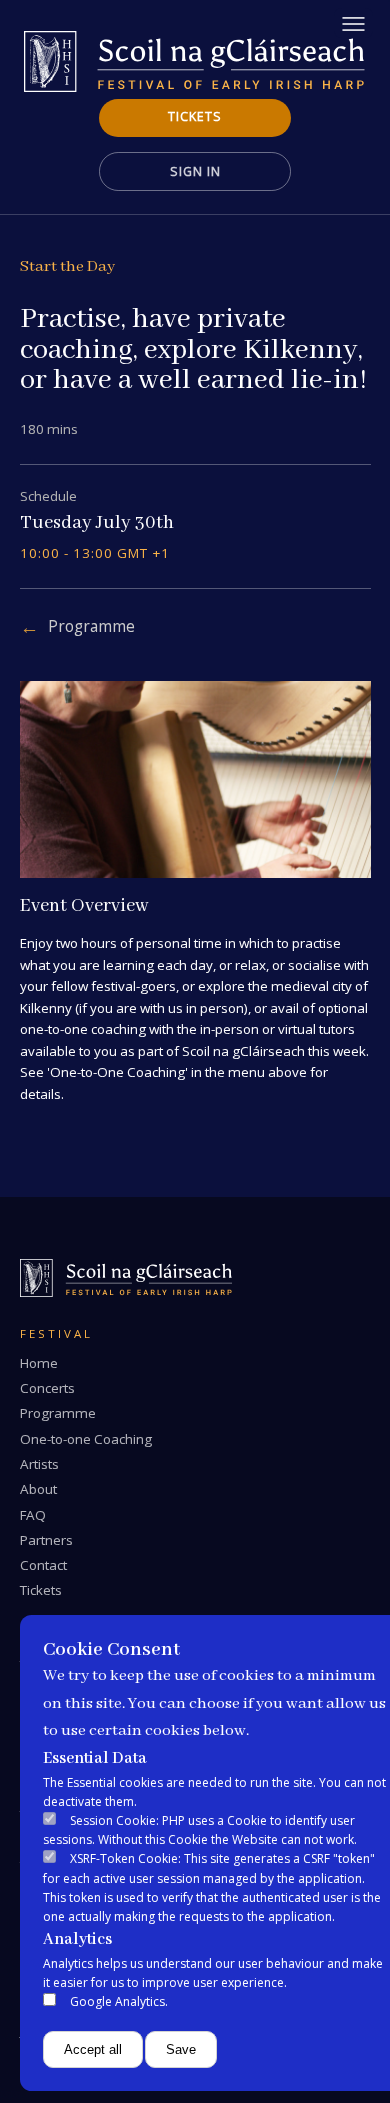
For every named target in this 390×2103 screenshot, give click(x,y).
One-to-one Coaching (86, 1439)
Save (181, 2049)
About (38, 1489)
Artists (39, 1464)
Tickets (195, 116)
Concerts (47, 1388)
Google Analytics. (119, 2001)
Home (39, 1363)
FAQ (33, 1515)
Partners (46, 1540)
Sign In (195, 171)
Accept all (93, 2049)
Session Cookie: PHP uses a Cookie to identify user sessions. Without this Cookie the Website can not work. (200, 1830)
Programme (91, 626)
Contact (43, 1565)
